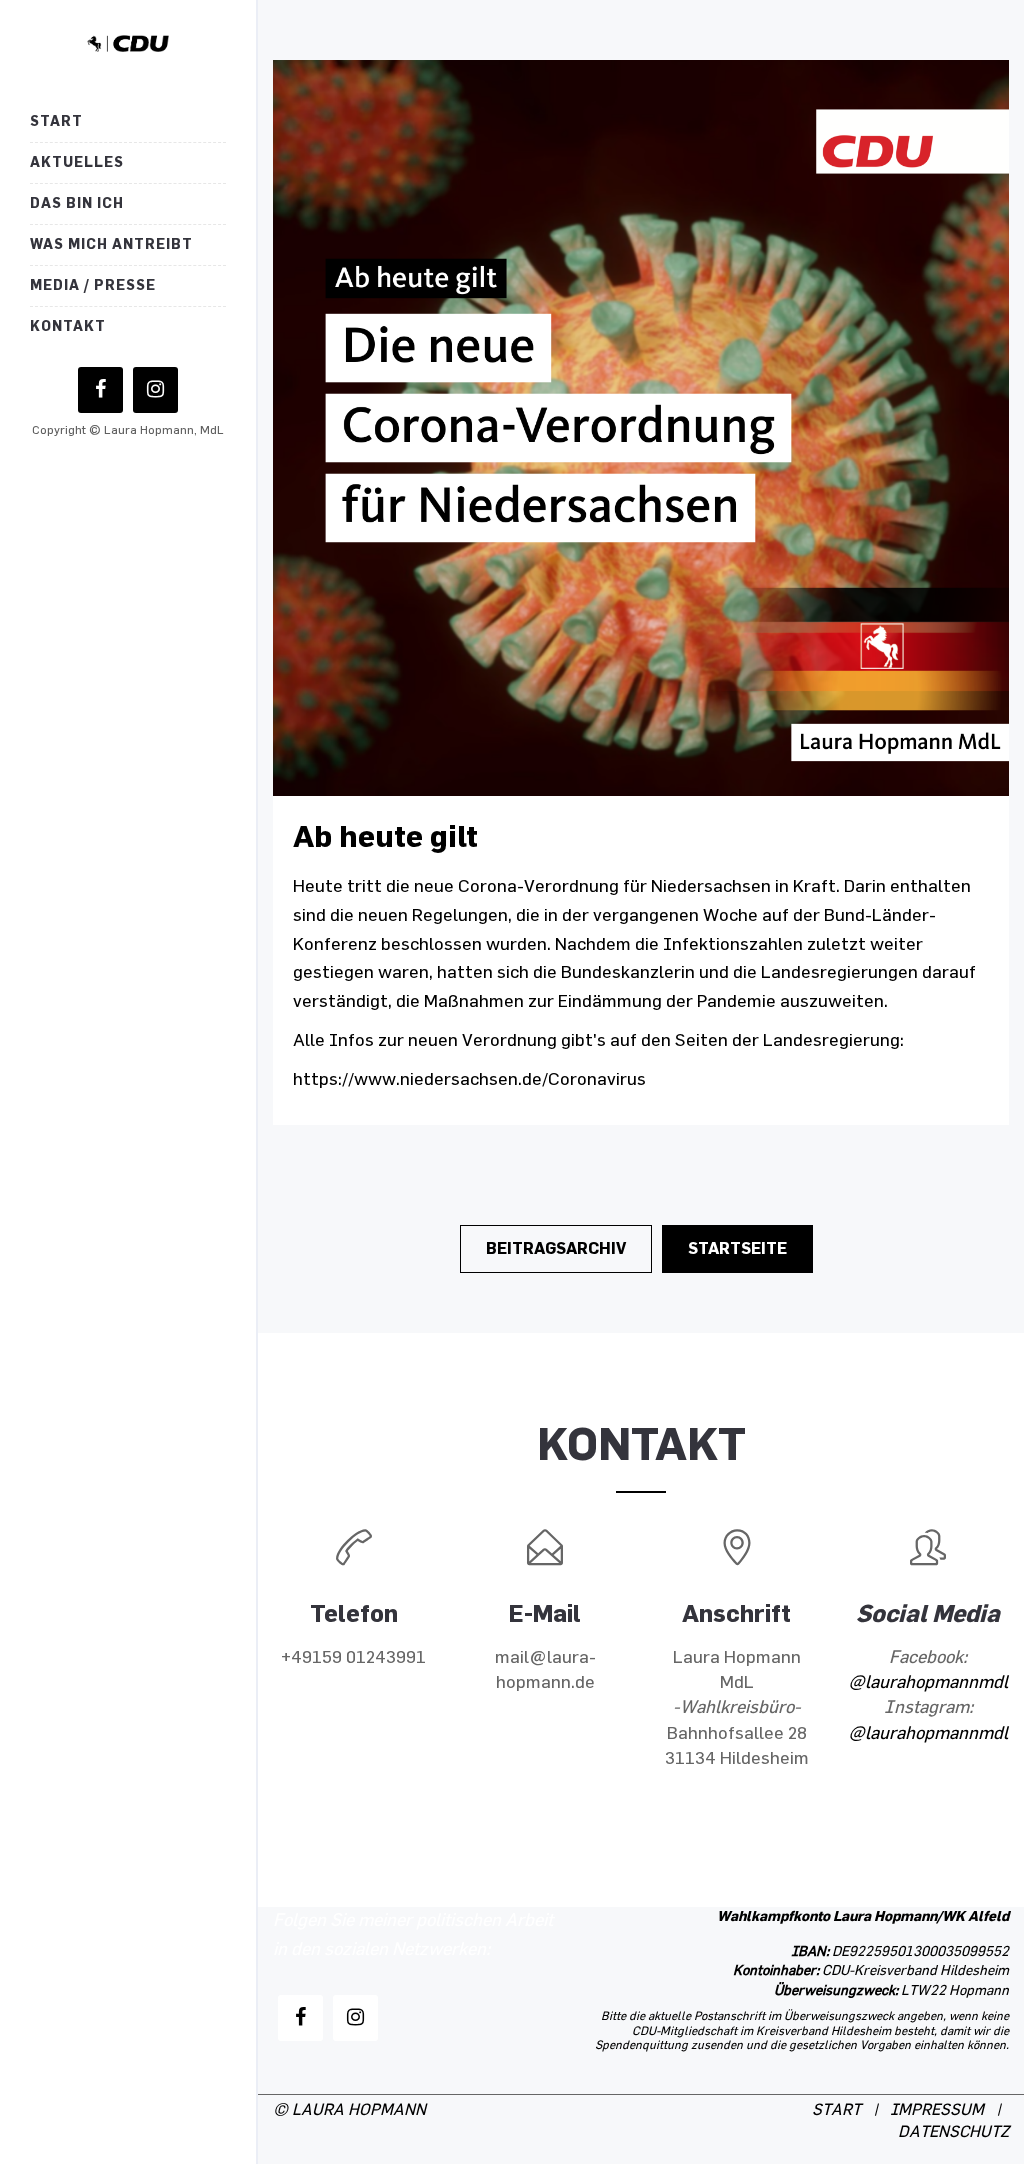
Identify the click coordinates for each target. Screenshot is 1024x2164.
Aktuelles (77, 162)
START (836, 2110)
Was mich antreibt (111, 244)
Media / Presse (93, 285)
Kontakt (68, 326)
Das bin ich (77, 203)
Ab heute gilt (385, 836)
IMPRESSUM (937, 2110)
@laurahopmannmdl (928, 1683)
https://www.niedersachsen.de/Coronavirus (469, 1080)
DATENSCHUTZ (953, 2132)
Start (56, 121)
